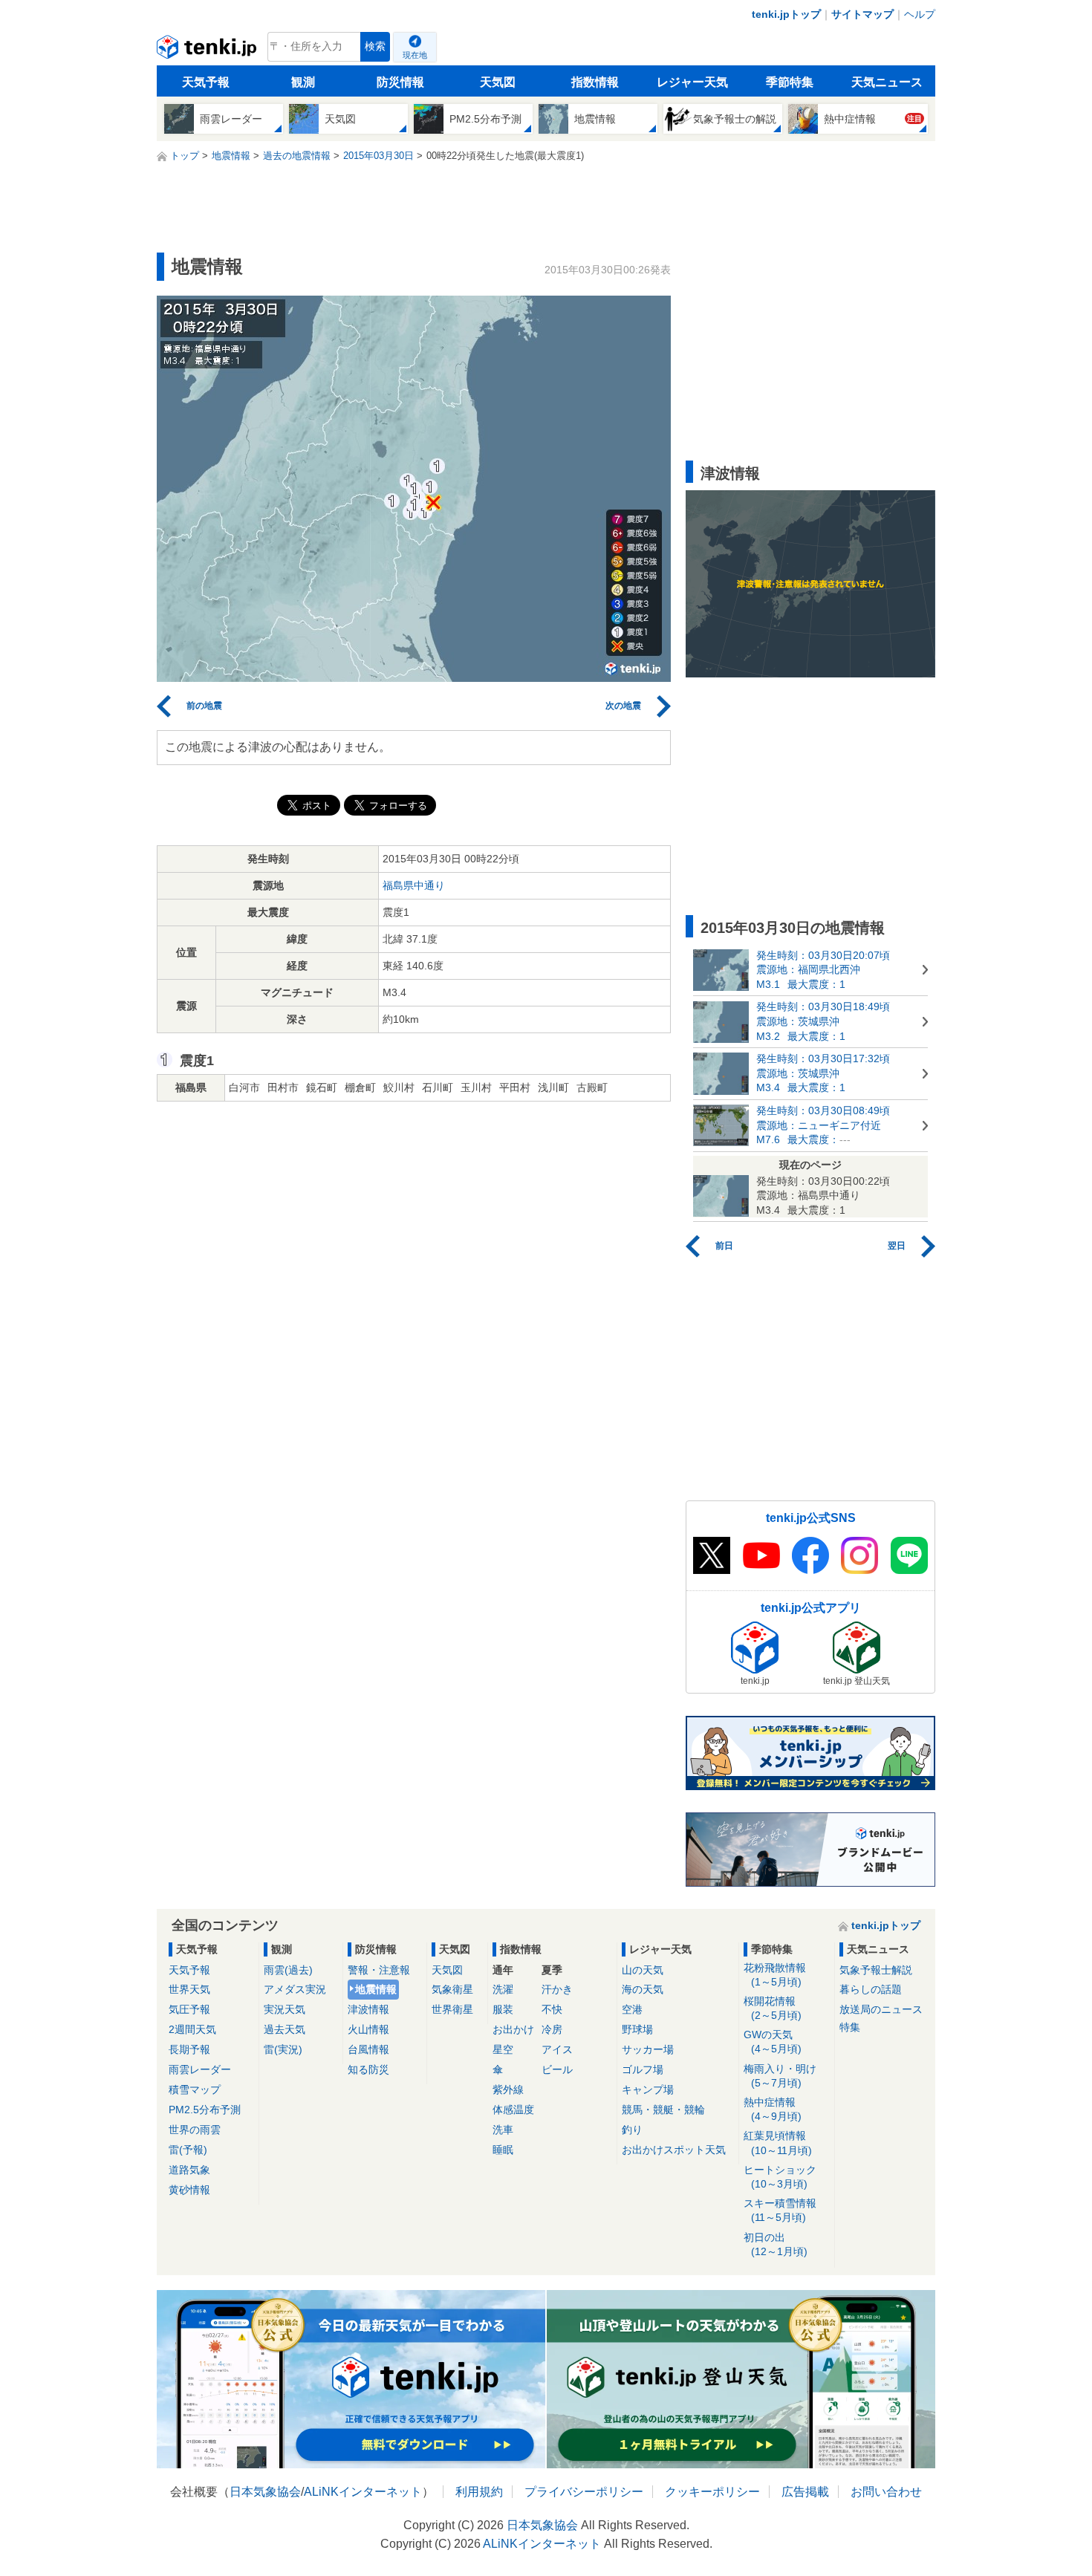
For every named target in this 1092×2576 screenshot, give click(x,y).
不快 (552, 2009)
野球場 (637, 2029)
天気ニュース (887, 82)
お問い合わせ (886, 2492)
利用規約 (479, 2492)
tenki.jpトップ (786, 14)
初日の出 (776, 2244)
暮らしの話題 (871, 1989)
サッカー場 (648, 2049)
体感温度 (513, 2110)
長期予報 (189, 2049)
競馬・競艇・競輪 (663, 2110)
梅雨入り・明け (780, 2076)
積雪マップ (195, 2089)
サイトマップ (862, 14)
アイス (557, 2049)
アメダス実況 (295, 1989)
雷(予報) (188, 2150)
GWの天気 (773, 2042)
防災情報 (400, 82)
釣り (632, 2130)
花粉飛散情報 (775, 1975)
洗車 (503, 2130)
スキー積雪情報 (780, 2210)
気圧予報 (189, 2009)
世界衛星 (452, 2009)
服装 (503, 2009)
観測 (303, 82)
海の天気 (643, 1989)
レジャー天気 (692, 82)
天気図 (498, 82)
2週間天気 (192, 2029)
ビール (557, 2069)
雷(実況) (283, 2049)
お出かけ (513, 2029)
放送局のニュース (881, 2009)
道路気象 (189, 2170)
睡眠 (503, 2150)
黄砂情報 (189, 2190)
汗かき (557, 1989)
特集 (850, 2027)
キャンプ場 (648, 2089)
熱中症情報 (773, 2109)
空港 (632, 2009)
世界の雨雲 (195, 2130)
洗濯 (503, 1989)
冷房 (552, 2029)
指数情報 (595, 82)
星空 (503, 2049)
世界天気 (189, 1989)
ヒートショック (780, 2177)
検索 (375, 46)
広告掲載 (805, 2492)
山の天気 (643, 1970)
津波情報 (368, 2009)
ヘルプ (920, 14)
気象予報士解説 (876, 1970)
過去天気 (285, 2029)
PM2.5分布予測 (205, 2110)
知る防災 (368, 2069)
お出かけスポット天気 (674, 2150)
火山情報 (368, 2029)
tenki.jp (208, 51)
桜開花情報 (773, 2008)
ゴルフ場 (643, 2069)
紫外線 (508, 2089)
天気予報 (206, 82)
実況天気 (285, 2009)
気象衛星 (452, 1989)
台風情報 (368, 2049)
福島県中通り (414, 885)
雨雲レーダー (200, 2069)
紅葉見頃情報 (778, 2143)
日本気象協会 (265, 2492)
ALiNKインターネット (363, 2492)
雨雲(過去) (288, 1970)
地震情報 (376, 1989)
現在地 (415, 55)
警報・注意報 (379, 1970)
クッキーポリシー (712, 2492)
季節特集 (790, 82)
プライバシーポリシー (584, 2492)
